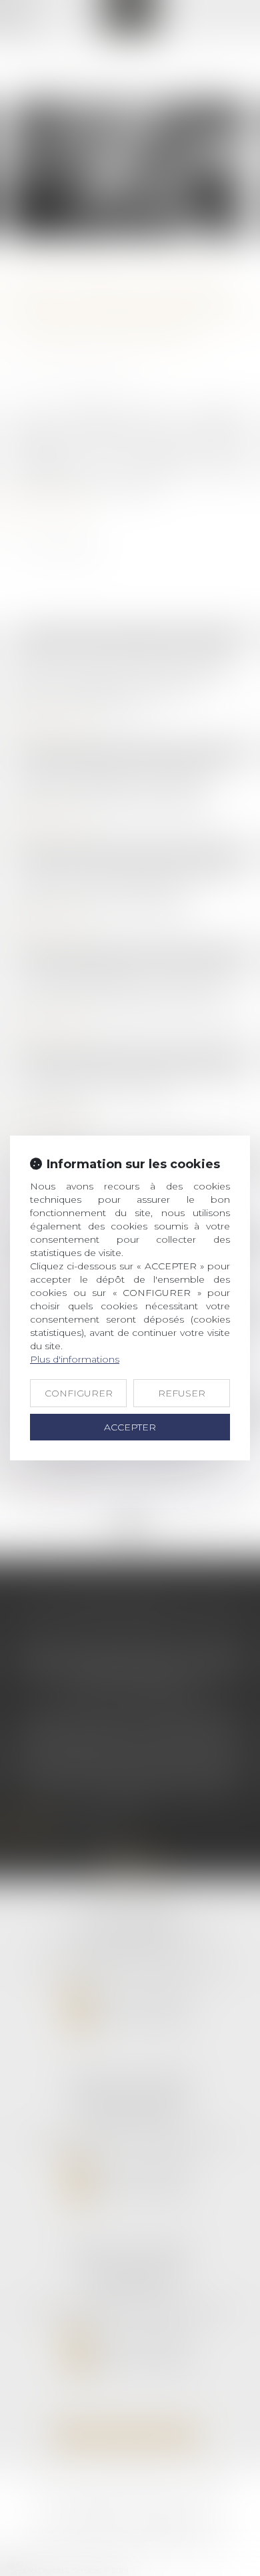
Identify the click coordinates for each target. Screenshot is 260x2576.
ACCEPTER (130, 1427)
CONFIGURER (79, 1393)
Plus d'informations (75, 1359)
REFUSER (182, 1393)
